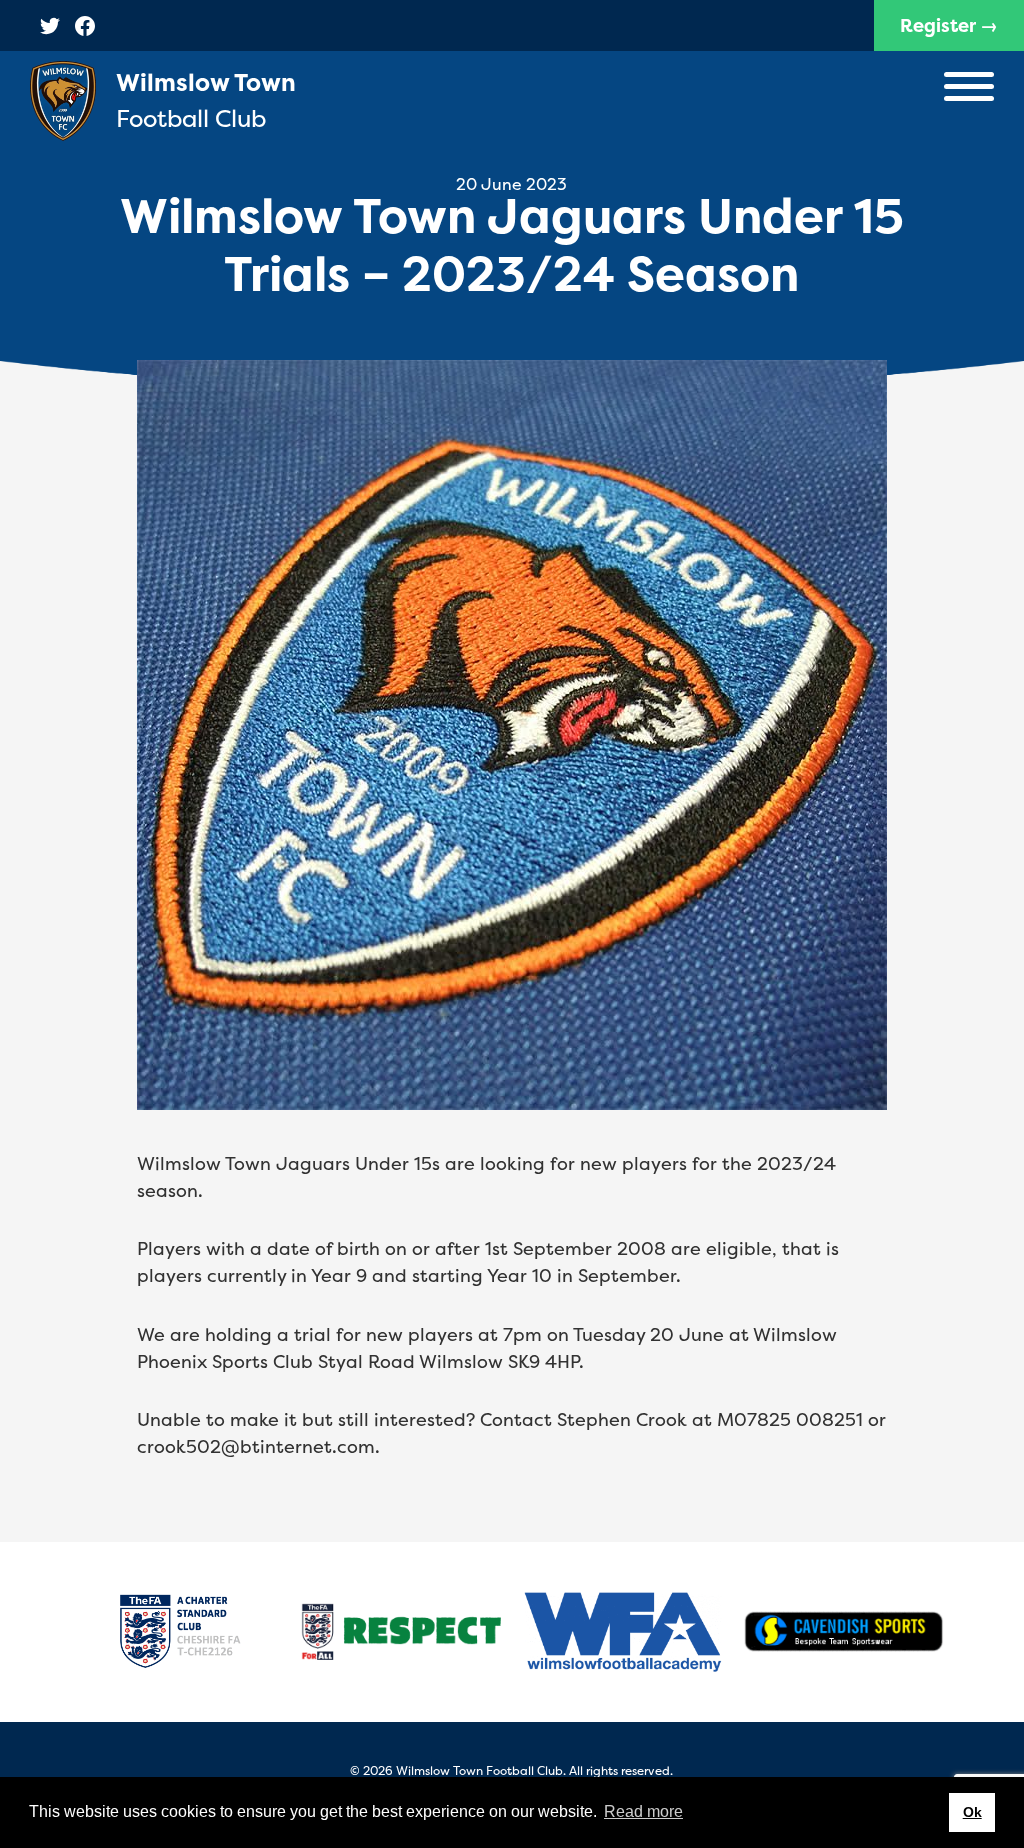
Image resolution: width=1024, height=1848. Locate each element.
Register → (949, 25)
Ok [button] (972, 1812)
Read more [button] (643, 1811)
